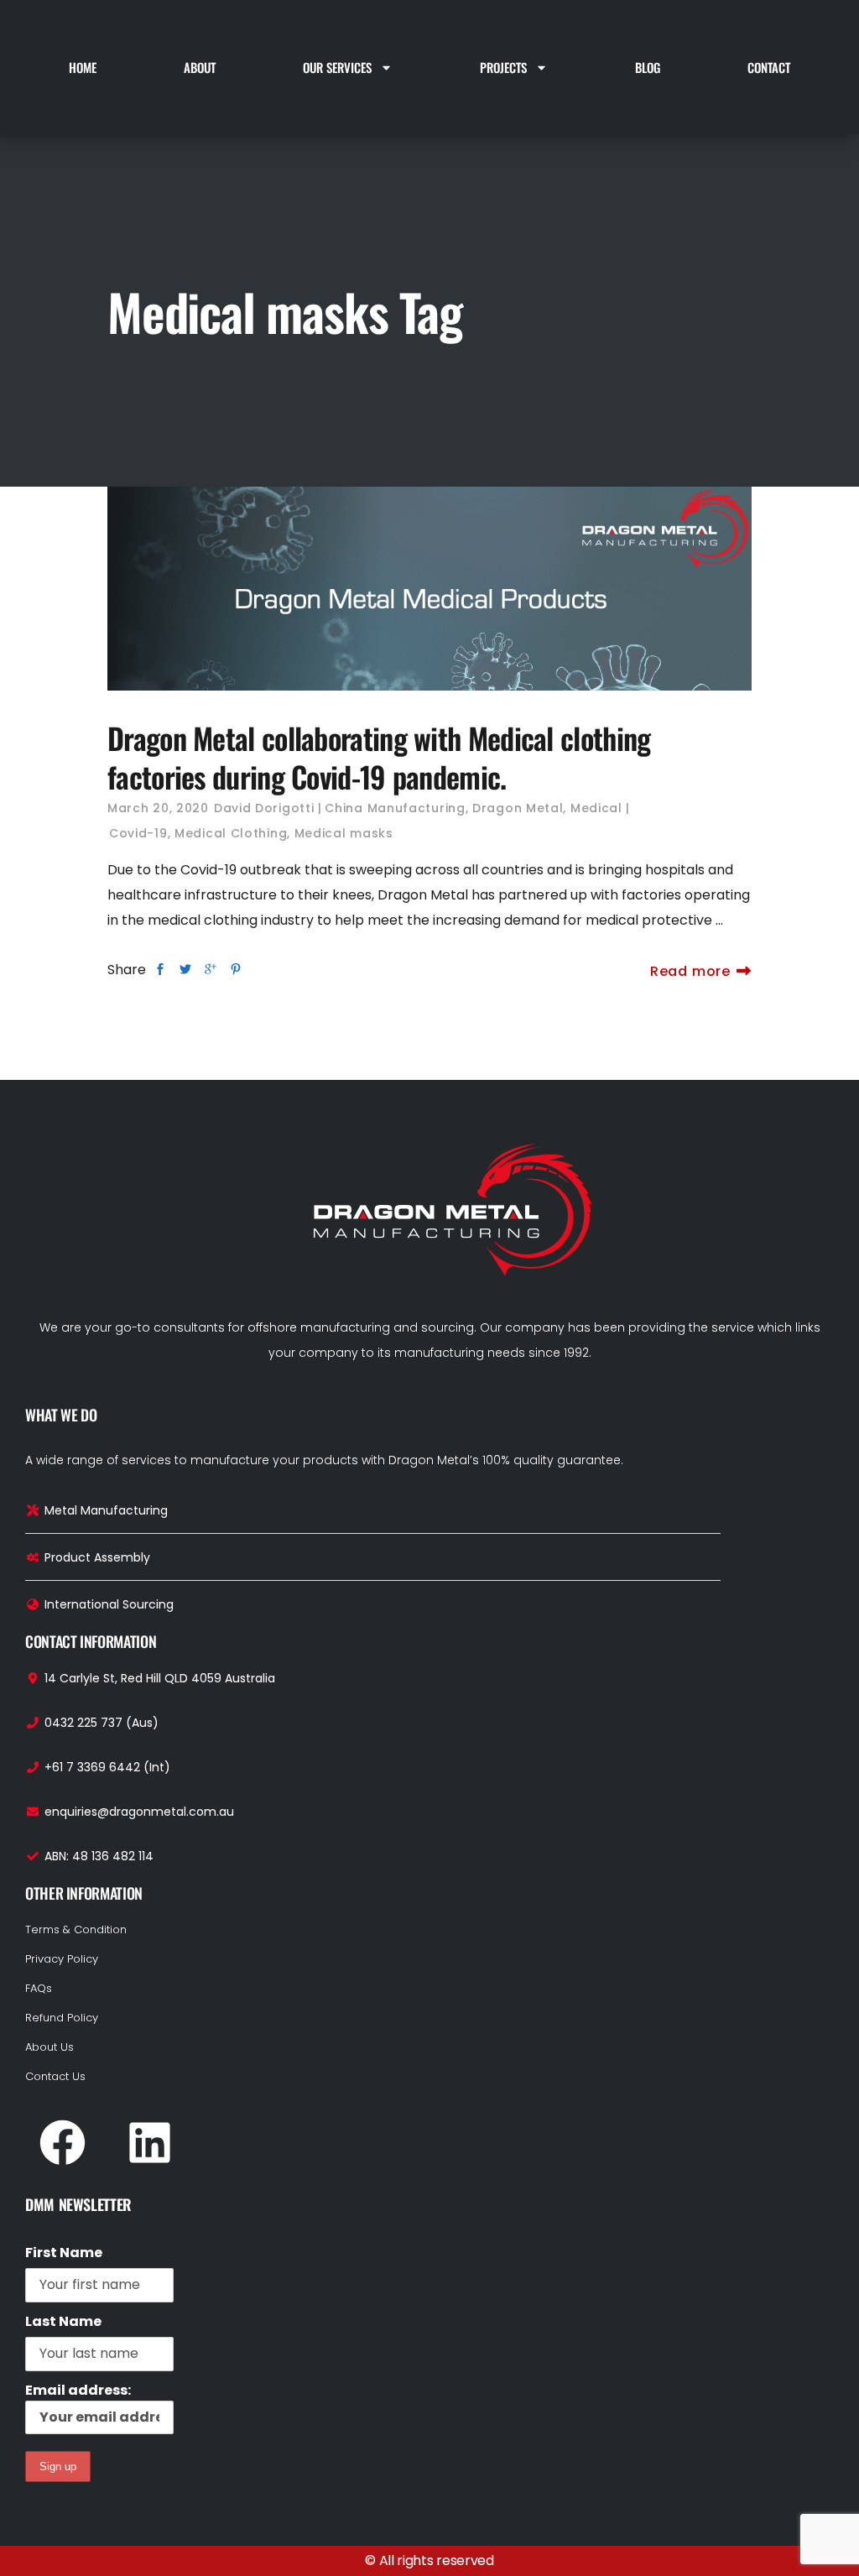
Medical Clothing (231, 833)
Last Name (63, 2321)
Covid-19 (138, 833)
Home (83, 67)
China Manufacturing (395, 808)
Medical (596, 808)
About (200, 67)
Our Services (337, 67)
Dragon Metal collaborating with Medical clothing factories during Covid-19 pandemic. (379, 757)
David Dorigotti (264, 808)
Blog (648, 67)
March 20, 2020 (158, 808)
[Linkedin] (149, 2143)
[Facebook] (62, 2143)
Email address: (78, 2390)
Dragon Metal (518, 808)
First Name (64, 2253)
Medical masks (344, 833)
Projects (503, 67)
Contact (769, 67)
